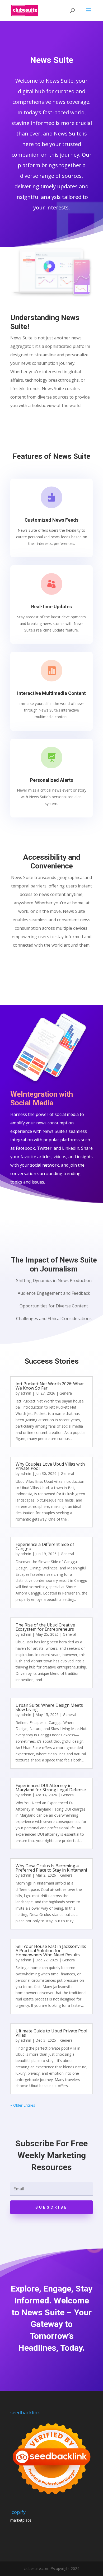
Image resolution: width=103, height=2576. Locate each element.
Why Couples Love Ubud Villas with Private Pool (50, 1466)
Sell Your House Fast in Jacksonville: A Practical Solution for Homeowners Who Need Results (51, 1951)
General (66, 1393)
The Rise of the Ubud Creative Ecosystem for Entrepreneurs (45, 1627)
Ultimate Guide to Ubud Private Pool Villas (51, 2033)
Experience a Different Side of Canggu (45, 1546)
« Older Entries (23, 2105)
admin (26, 1393)
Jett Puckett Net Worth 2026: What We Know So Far (50, 1386)
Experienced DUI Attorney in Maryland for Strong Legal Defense (51, 1788)
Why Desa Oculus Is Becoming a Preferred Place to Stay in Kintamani (51, 1868)
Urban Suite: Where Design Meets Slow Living (49, 1707)
